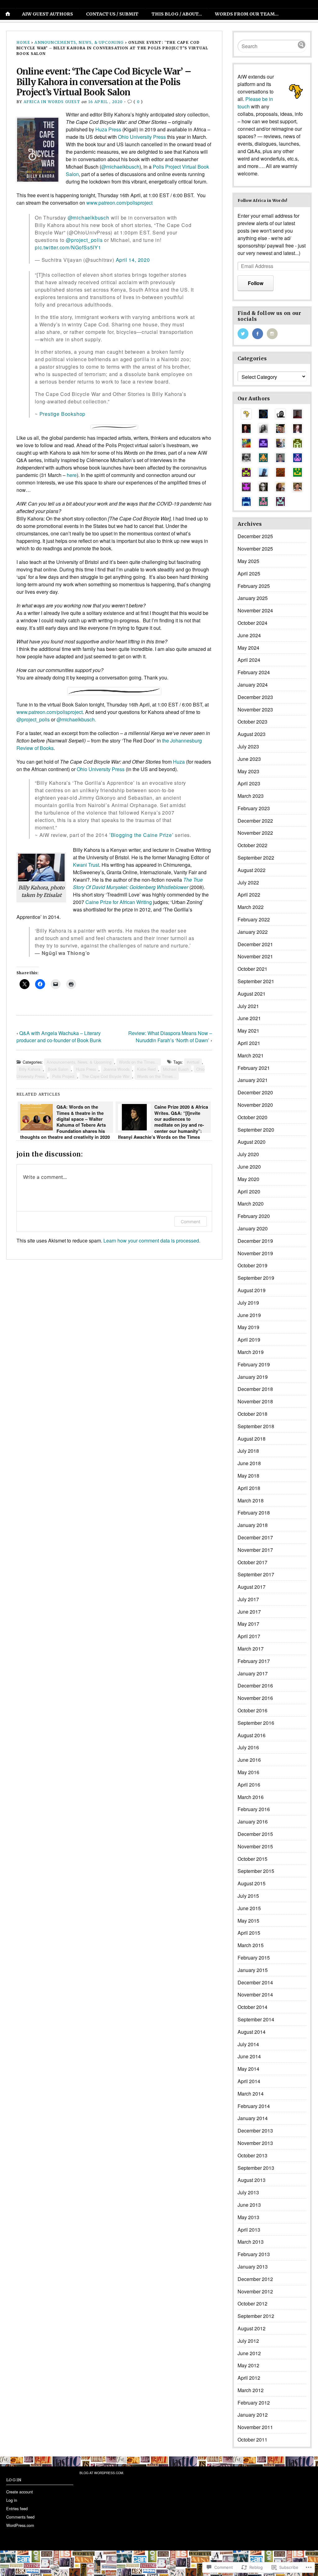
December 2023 (255, 697)
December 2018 (255, 1389)
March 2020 (251, 1204)
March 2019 (251, 1352)
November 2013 (255, 2143)
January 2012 (253, 2415)
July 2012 (248, 2341)
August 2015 (252, 1883)
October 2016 (252, 1710)
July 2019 (248, 1303)
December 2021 (255, 944)
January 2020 (253, 1228)
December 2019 (255, 1241)
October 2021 (252, 969)
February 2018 (254, 1513)
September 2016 (256, 1723)
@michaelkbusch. (76, 719)
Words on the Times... (139, 1062)
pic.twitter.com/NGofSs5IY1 (68, 247)
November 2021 (255, 956)
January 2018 (253, 1525)
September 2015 (256, 1871)
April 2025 (249, 573)
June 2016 (249, 1760)
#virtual (193, 1062)
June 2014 (249, 2056)
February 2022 (254, 919)
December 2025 (255, 536)
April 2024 (249, 660)
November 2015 (255, 1846)
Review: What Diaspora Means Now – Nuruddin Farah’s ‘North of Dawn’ (170, 1037)
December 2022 (255, 821)
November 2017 (255, 1550)
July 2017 (248, 1599)
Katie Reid (146, 1069)
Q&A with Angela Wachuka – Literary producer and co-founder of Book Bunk (59, 1037)
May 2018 (248, 1476)
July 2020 (248, 1154)
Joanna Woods (116, 1069)
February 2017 (254, 1661)
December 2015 (255, 1834)
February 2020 (254, 1216)
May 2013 (248, 2217)
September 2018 (256, 1426)
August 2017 (252, 1587)
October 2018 (252, 1414)
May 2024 (248, 648)
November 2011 (255, 2427)
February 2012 (254, 2403)
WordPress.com (20, 2525)
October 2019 (252, 1265)
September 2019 (256, 1278)
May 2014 (248, 2069)
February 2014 (254, 2106)
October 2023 (252, 722)
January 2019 (253, 1377)
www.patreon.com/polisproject (50, 712)
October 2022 (252, 845)
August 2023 (252, 734)
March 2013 (251, 2242)
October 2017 (252, 1562)
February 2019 (254, 1364)
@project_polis (84, 240)
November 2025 (255, 549)
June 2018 (249, 1463)
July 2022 (248, 882)
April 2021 (249, 1043)
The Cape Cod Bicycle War (106, 1076)
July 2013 (248, 2192)
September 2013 (256, 2168)
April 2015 (249, 1933)
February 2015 (254, 1958)
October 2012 (252, 2303)
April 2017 (249, 1636)
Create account (20, 2492)
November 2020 (255, 1105)
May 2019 (248, 1327)
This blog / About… (177, 14)
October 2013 (252, 2155)
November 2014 (255, 1994)
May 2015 (248, 1921)
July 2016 (248, 1747)
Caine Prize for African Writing (119, 902)
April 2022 (249, 895)
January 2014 (253, 2118)
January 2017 (253, 1673)
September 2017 (256, 1574)
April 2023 (249, 783)
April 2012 (249, 2378)
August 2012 (252, 2328)
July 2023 (248, 746)
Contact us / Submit (112, 14)
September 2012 (256, 2316)
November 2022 (255, 833)
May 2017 (248, 1624)
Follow (256, 283)
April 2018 (249, 1488)
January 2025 (253, 598)
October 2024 (252, 623)
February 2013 (254, 2254)
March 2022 (251, 907)
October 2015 (252, 1859)
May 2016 (248, 1772)
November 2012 (255, 2291)
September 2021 (256, 981)
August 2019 (252, 1290)
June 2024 (249, 635)
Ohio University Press (142, 137)
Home (23, 42)
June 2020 (249, 1167)
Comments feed (20, 2517)
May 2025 (248, 561)
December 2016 (255, 1686)
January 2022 (253, 932)
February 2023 (254, 808)
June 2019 (249, 1315)
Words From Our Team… (247, 14)
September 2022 (256, 858)
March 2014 (251, 2094)
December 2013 (255, 2131)
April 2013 (249, 2230)
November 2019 (255, 1253)
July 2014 (248, 2044)
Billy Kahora (30, 1069)
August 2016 (252, 1735)
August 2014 (252, 2032)
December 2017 (255, 1537)
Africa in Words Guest (52, 102)
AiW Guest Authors (48, 14)
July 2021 (248, 1006)
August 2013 (252, 2180)
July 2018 (248, 1451)
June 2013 (249, 2205)
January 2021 (253, 1080)
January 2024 (253, 685)
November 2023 (255, 709)
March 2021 (251, 1055)
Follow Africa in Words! (262, 200)
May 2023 (248, 771)
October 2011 (252, 2440)
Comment (191, 1222)
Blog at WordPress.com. (102, 2473)
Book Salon (58, 1069)
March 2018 (251, 1500)
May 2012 (248, 2365)
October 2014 (252, 2007)
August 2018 (252, 1439)
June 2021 (249, 1018)
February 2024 (254, 672)
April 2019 (249, 1340)
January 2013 (253, 2267)
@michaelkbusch (120, 167)
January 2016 (253, 1822)
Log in (12, 2500)
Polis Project (63, 1076)
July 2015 (248, 1896)
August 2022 (252, 870)
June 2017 (249, 1612)
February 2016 (254, 1809)
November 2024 (255, 610)
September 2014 (256, 2019)
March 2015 (251, 1945)
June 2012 (249, 2353)
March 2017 (251, 1649)
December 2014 (255, 1982)
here (72, 475)
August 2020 (252, 1142)
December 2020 (255, 1092)
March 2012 (251, 2390)
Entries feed (17, 2508)
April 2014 (249, 2081)
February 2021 (254, 1068)
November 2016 (255, 1698)
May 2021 (248, 1031)
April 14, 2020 (133, 260)
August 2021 (252, 994)
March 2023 (251, 796)
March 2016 (251, 1797)
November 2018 (255, 1401)
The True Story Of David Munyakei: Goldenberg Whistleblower (138, 883)
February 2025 (254, 586)
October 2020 (252, 1117)
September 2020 (256, 1130)
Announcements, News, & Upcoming (79, 42)
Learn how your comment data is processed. (152, 1240)
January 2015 (253, 1970)
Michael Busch (176, 1069)
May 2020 (248, 1179)
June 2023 (249, 759)
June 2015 (249, 1908)
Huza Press (108, 129)
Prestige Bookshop (63, 414)
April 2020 (249, 1191)
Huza (179, 762)
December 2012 (255, 2279)
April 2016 (249, 1785)
